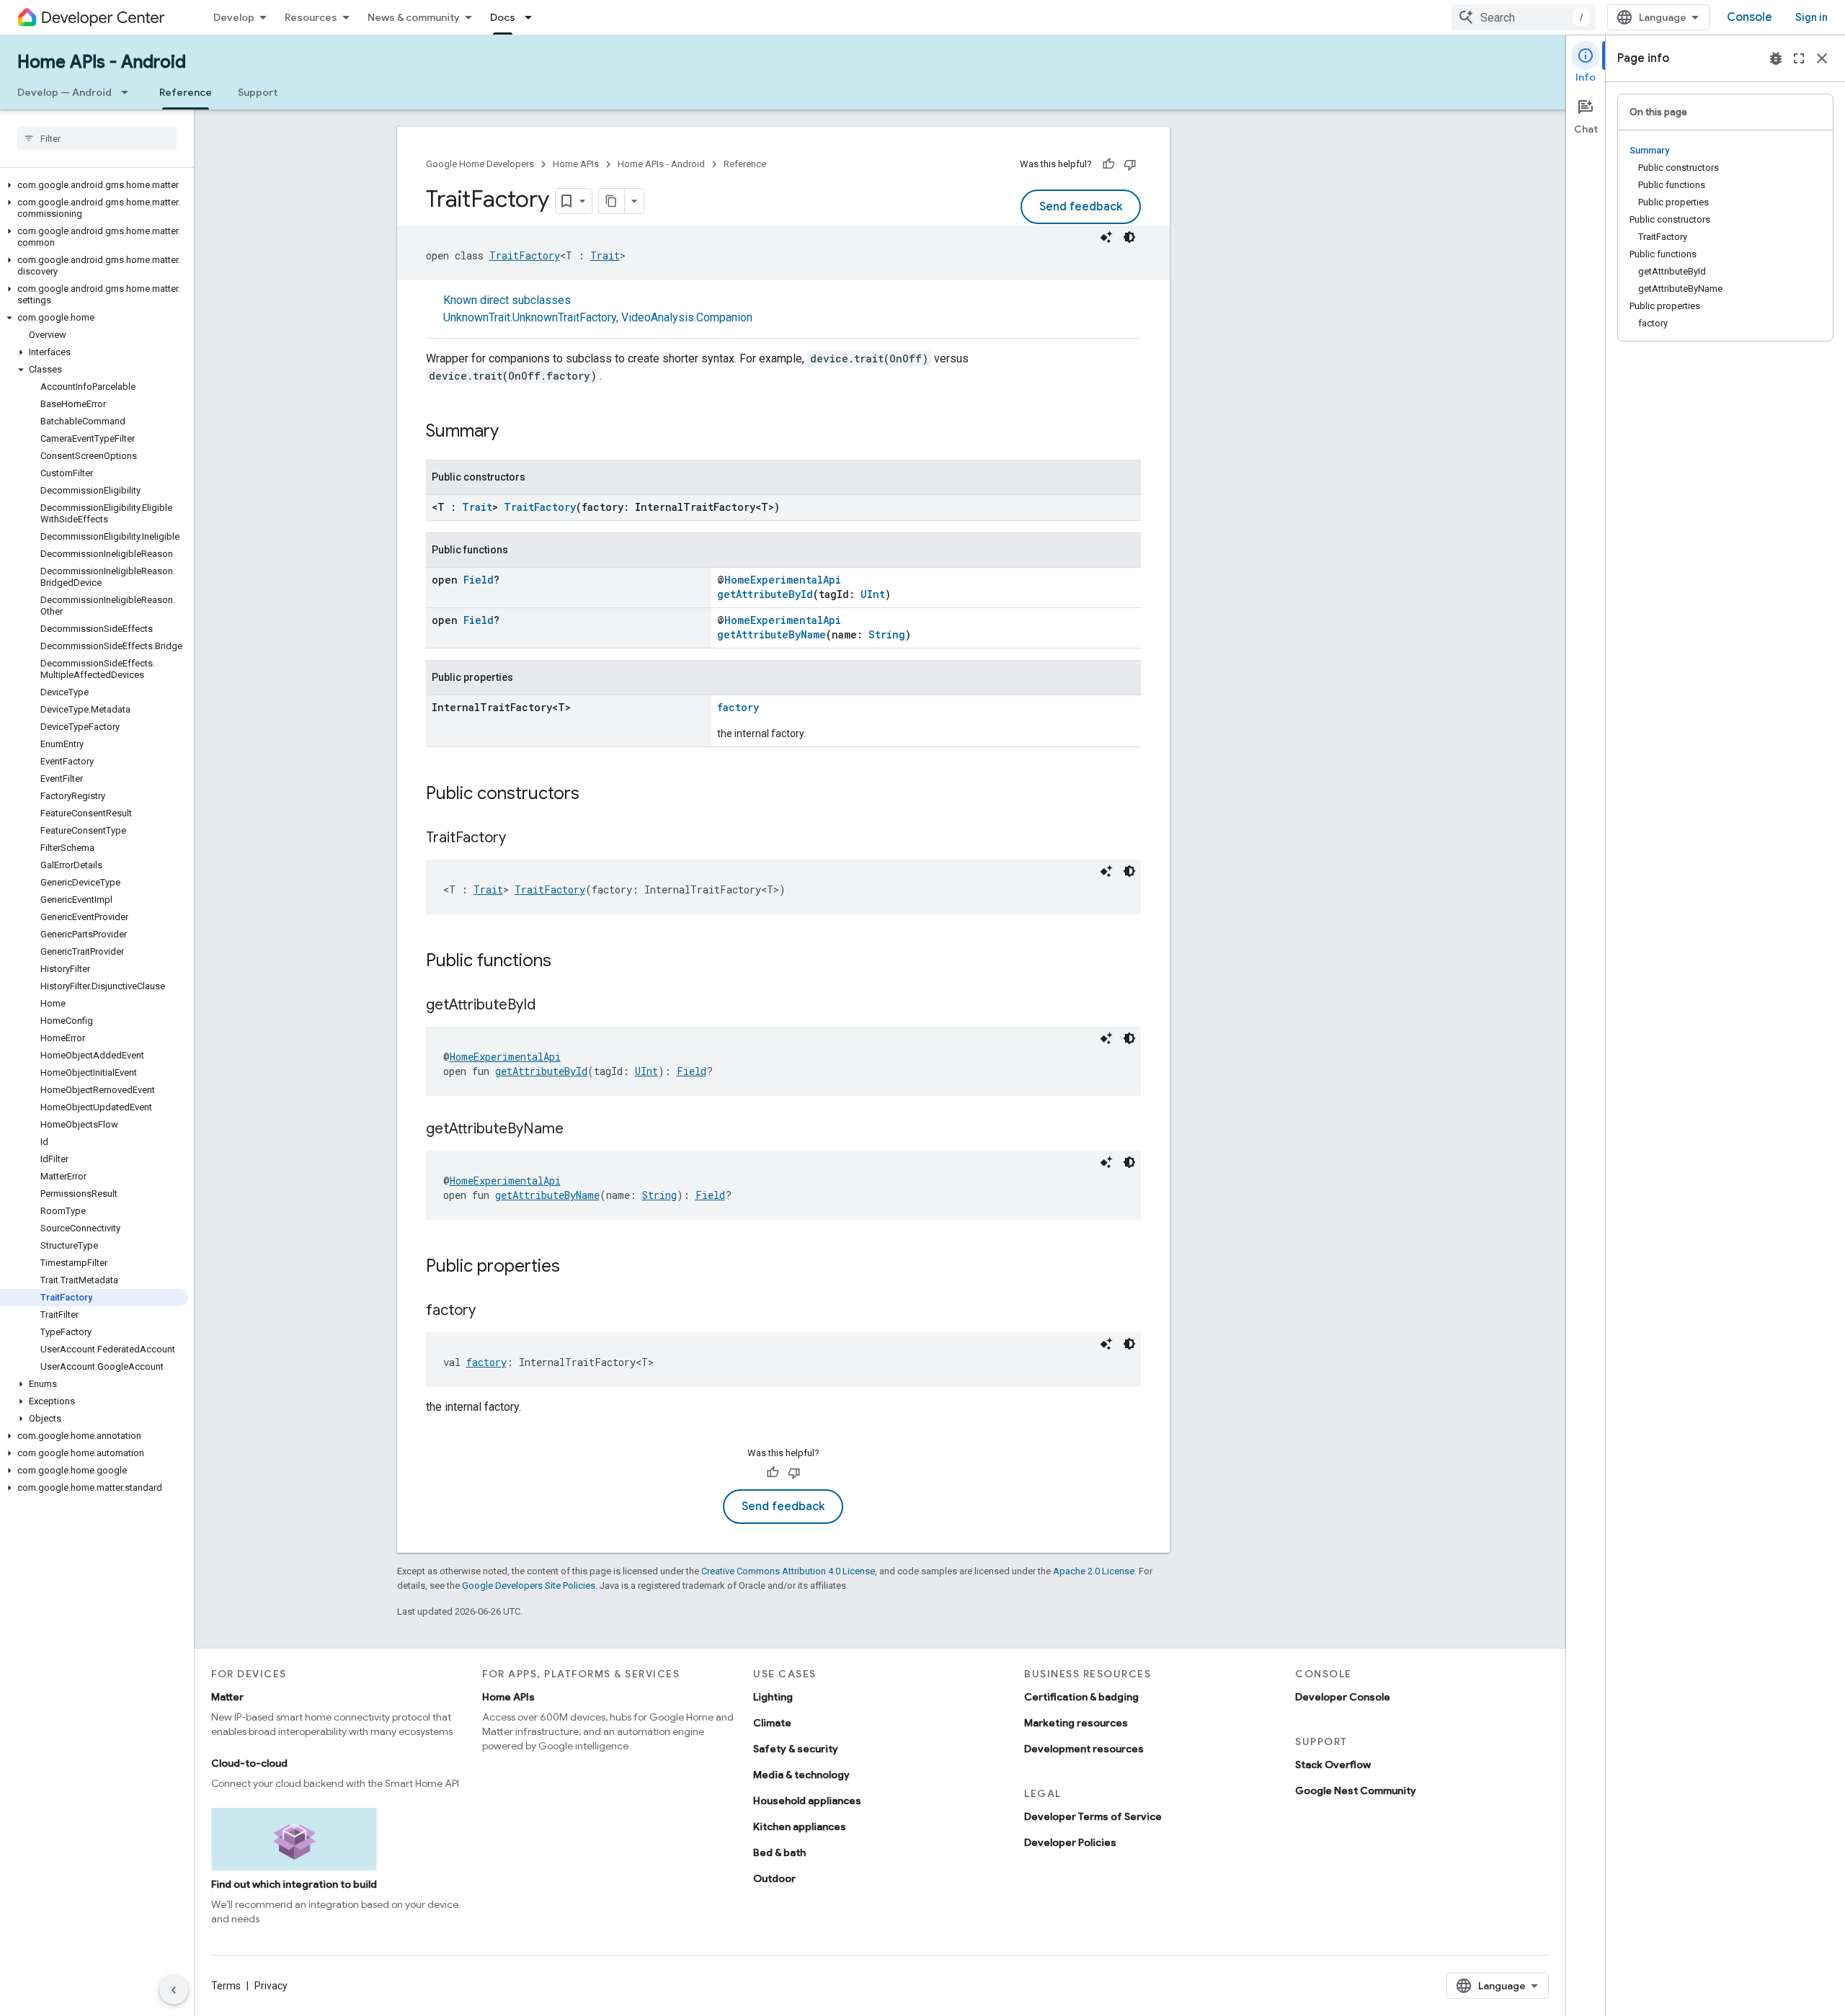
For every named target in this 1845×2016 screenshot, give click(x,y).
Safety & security (796, 1749)
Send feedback (1081, 207)
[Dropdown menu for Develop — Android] (129, 92)
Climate (772, 1723)
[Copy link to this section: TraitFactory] (520, 839)
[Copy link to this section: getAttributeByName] (578, 1130)
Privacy (271, 1986)
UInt (873, 594)
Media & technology (801, 1775)
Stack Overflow (1333, 1765)
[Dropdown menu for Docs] (533, 17)
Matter (227, 1697)
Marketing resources (1076, 1723)
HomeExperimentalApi (783, 580)
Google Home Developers (480, 164)
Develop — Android (65, 92)
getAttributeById (765, 594)
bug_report (1776, 58)
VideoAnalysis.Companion (687, 317)
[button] (94, 185)
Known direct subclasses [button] (598, 309)
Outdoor (774, 1878)
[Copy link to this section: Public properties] (574, 1267)
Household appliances (807, 1801)
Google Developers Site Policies (529, 1585)
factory (738, 707)
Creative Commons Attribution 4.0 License (788, 1571)
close (1822, 58)
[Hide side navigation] (174, 1990)
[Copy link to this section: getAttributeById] (550, 1006)
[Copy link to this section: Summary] (513, 432)
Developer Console (1343, 1697)
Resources (311, 17)
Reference (186, 92)
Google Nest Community (1356, 1790)
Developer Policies (1070, 1842)
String (887, 634)
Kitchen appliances (800, 1827)
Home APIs (576, 164)
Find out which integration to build (294, 1884)
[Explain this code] (1106, 237)
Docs (503, 17)
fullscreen (1799, 58)
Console (1750, 17)
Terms (226, 1986)
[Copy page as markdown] (612, 201)
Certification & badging (1081, 1697)
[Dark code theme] (1129, 237)
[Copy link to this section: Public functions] (566, 962)
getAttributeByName (772, 634)
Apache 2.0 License (1094, 1571)
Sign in (1811, 17)
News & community (414, 17)
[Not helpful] (1130, 164)
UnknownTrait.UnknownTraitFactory (530, 317)
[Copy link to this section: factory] (490, 1311)
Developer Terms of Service (1093, 1816)
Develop (234, 17)
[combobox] (1524, 17)
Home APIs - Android (102, 62)
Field (479, 580)
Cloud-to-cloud (249, 1763)
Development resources (1084, 1749)
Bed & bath (779, 1852)
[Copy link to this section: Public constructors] (594, 795)
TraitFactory (525, 255)
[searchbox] (97, 138)
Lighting (773, 1697)
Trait (605, 255)
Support (258, 92)
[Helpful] (1108, 164)
